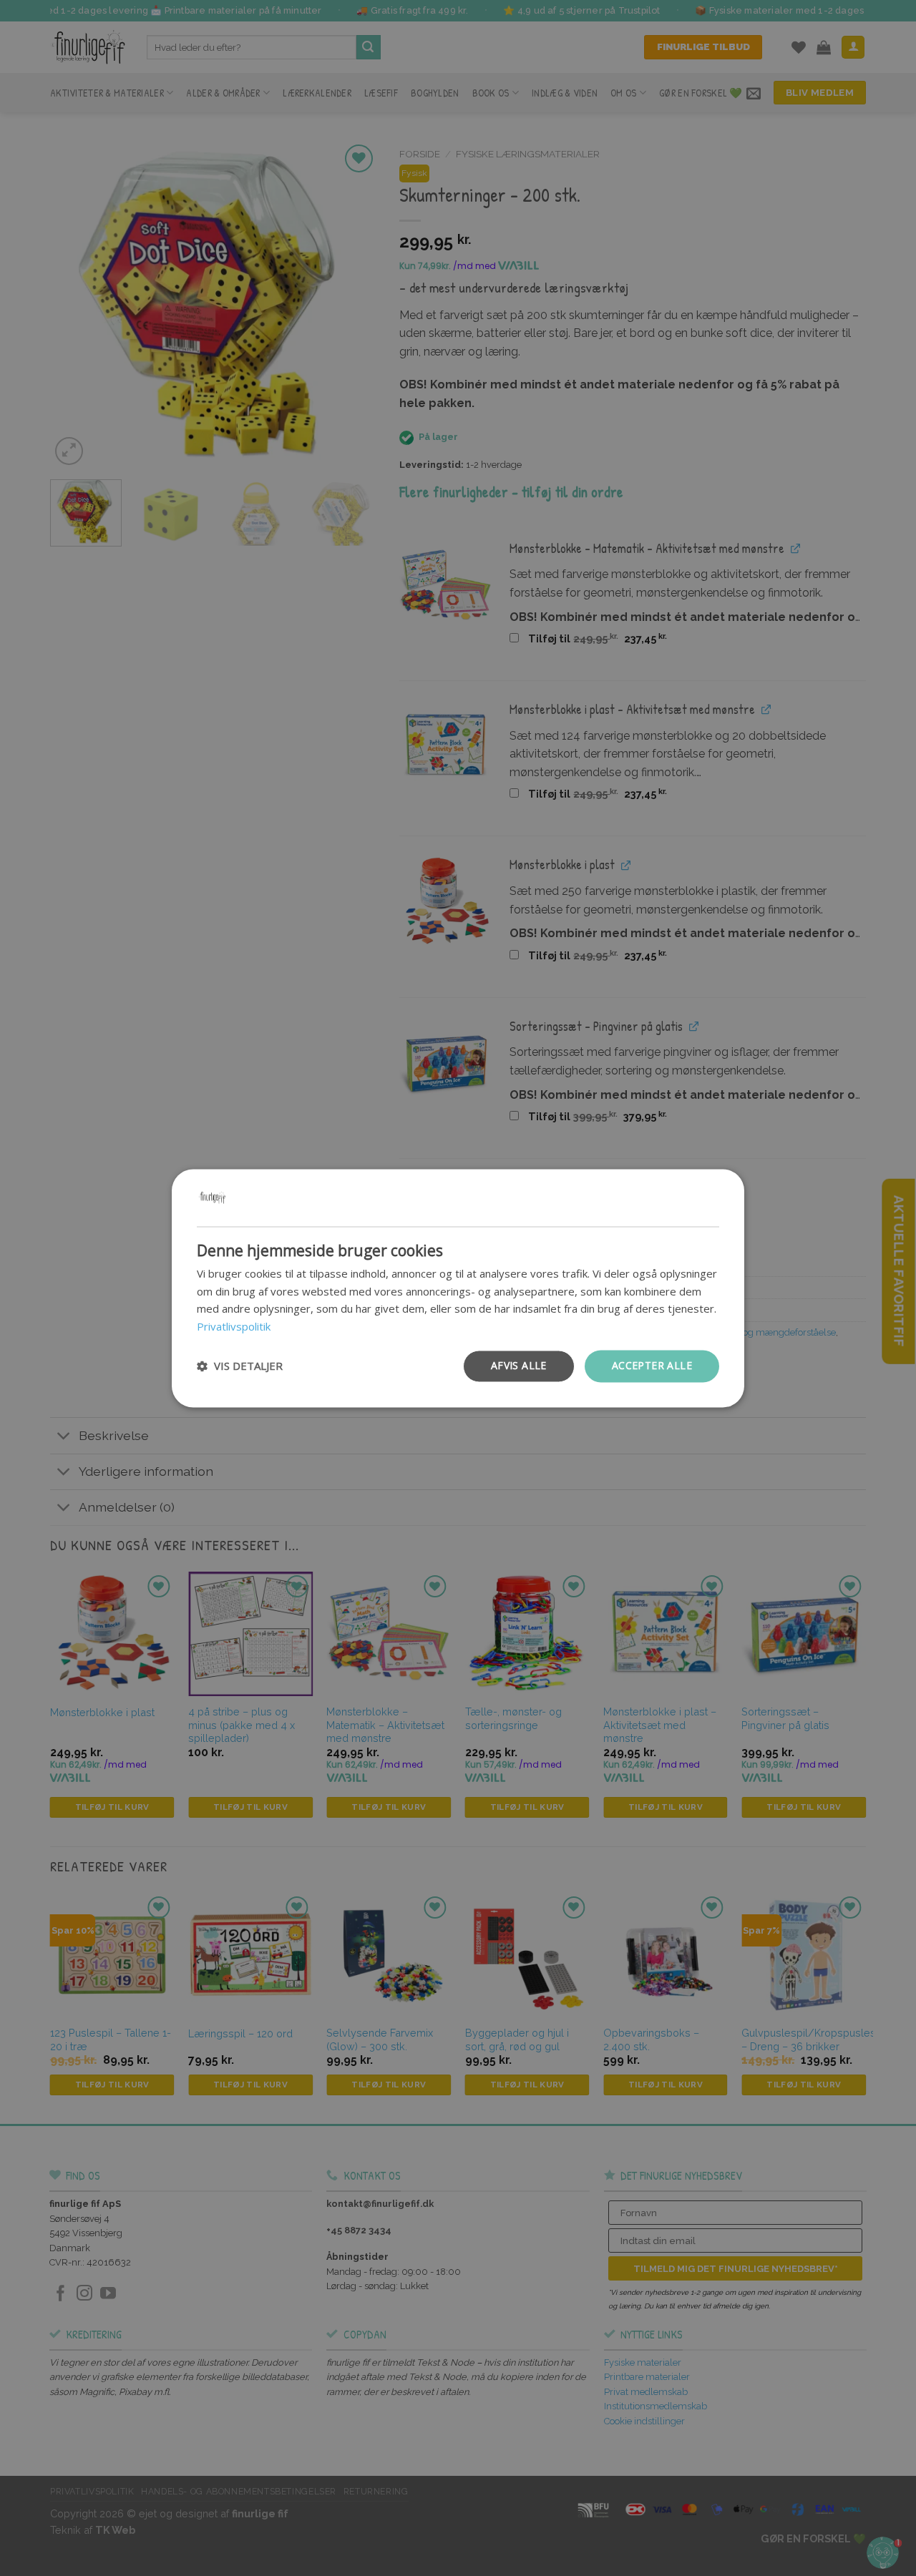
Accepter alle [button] (652, 1365)
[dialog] (458, 1288)
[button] (240, 1366)
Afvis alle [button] (519, 1365)
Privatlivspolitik (234, 1327)
